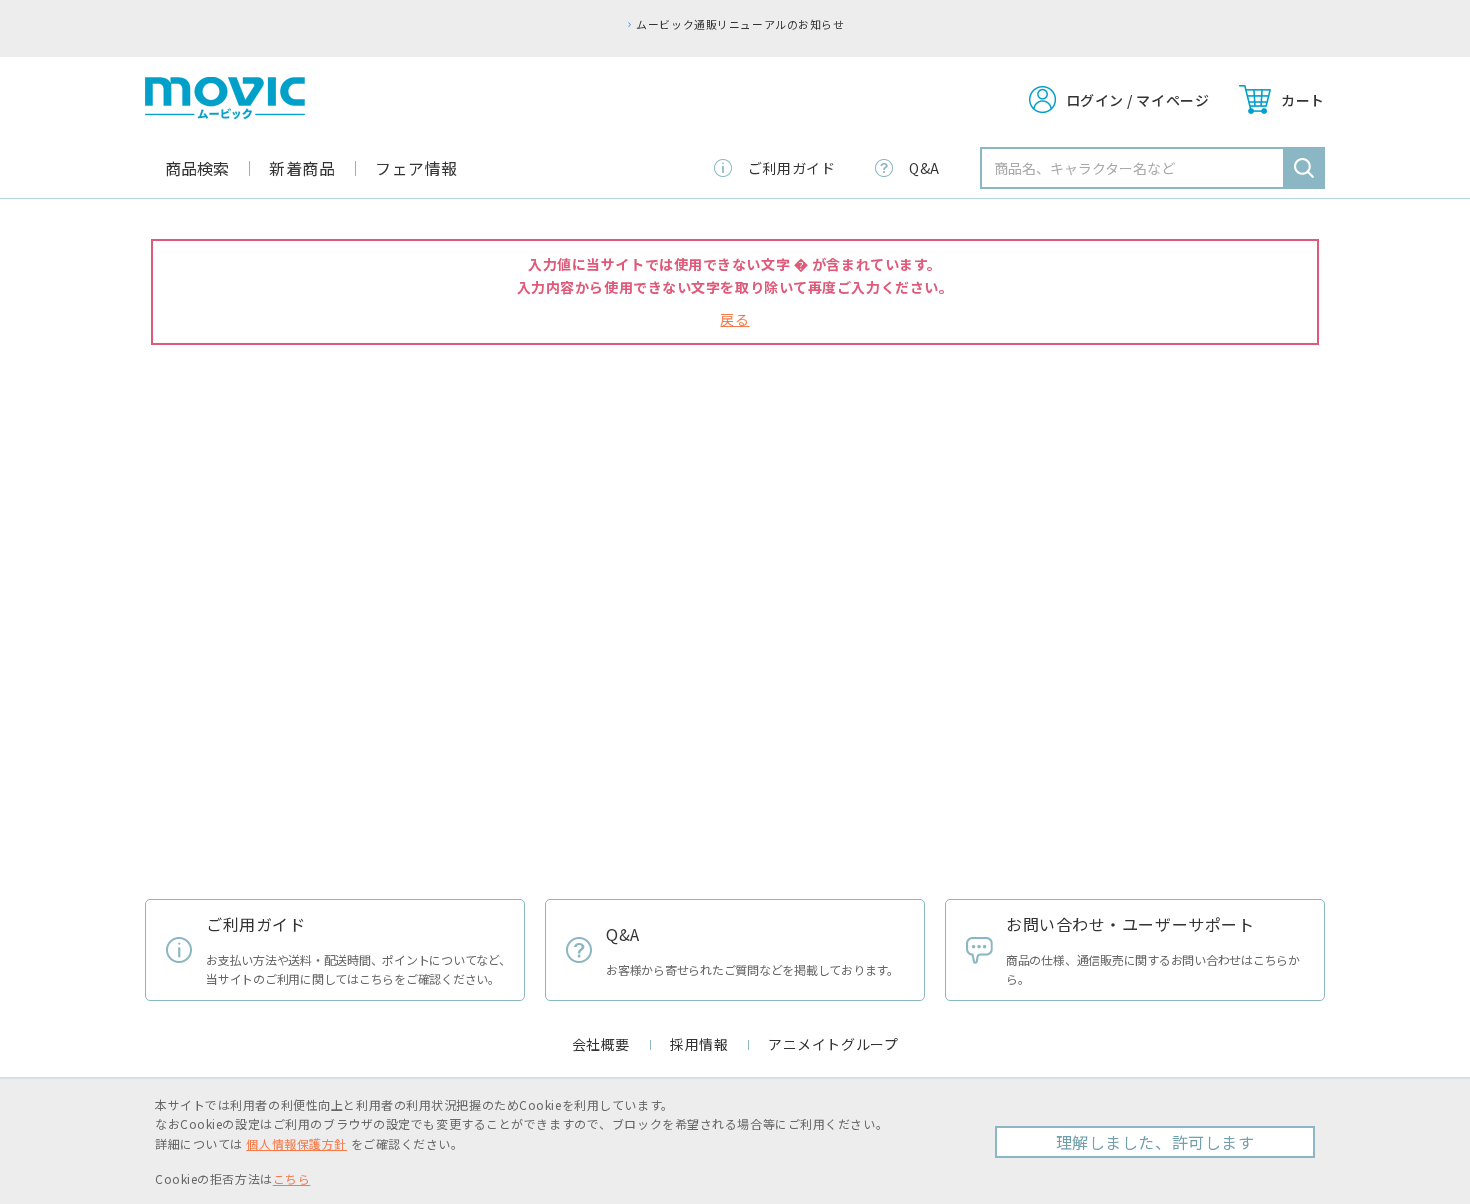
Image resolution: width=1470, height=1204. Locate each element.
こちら (292, 1178)
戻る (734, 319)
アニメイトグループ (833, 1044)
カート (1303, 100)
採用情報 (699, 1044)
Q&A (924, 168)
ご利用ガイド (791, 168)
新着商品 (302, 168)
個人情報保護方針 (296, 1143)
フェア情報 (416, 168)
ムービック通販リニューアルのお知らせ (740, 24)
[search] (1304, 168)
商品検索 (197, 168)
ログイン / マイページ (1138, 100)
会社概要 (601, 1044)
